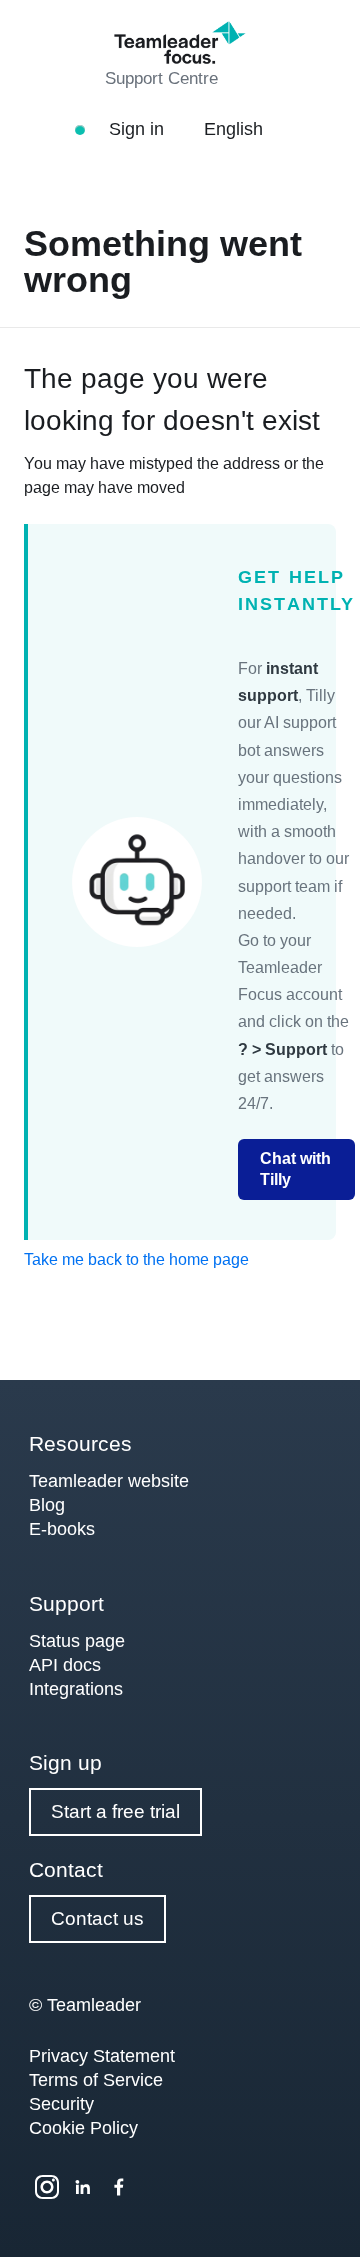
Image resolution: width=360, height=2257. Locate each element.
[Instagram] (47, 2187)
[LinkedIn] (83, 2187)
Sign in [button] (139, 129)
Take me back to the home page (136, 1259)
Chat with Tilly (295, 1168)
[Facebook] (119, 2187)
